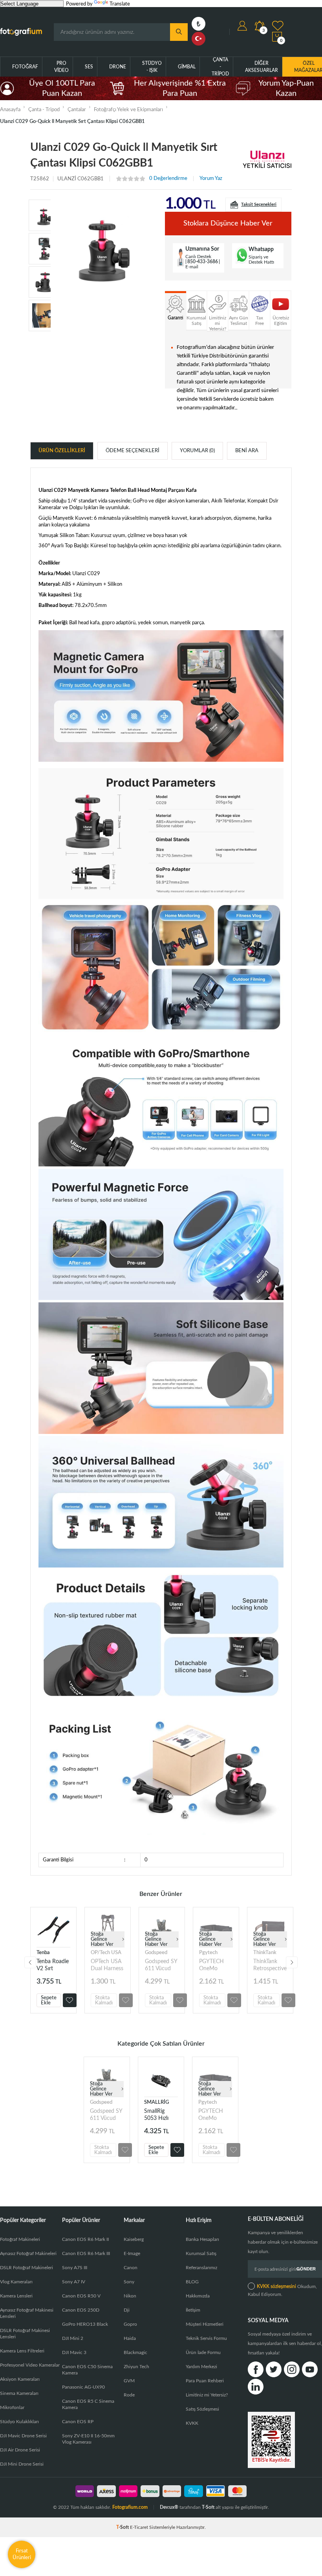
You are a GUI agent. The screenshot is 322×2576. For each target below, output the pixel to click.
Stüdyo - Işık (152, 67)
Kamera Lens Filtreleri (22, 2351)
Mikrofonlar (12, 2407)
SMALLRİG (156, 2102)
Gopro (130, 2324)
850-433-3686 (203, 262)
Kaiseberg (134, 2239)
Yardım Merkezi (201, 2367)
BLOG (192, 2282)
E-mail (192, 267)
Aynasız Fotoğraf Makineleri (28, 2253)
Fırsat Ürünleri (22, 2554)
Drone (118, 67)
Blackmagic (135, 2352)
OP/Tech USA (106, 1953)
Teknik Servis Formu (206, 2338)
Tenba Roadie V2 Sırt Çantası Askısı (53, 1965)
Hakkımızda (198, 2296)
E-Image (132, 2253)
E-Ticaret (139, 2527)
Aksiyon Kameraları (20, 2379)
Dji (127, 2310)
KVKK (192, 2423)
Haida (130, 2338)
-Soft (123, 2527)
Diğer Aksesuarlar (262, 67)
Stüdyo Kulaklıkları (19, 2422)
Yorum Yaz (211, 179)
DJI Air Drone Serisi (20, 2450)
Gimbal (187, 67)
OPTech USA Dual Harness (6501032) (107, 1965)
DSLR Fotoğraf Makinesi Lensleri (25, 2334)
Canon (131, 2268)
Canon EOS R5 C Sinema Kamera (88, 2404)
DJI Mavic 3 (74, 2352)
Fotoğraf (25, 67)
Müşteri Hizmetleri (205, 2324)
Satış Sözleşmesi (202, 2409)
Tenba (43, 1953)
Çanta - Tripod (220, 67)
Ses (89, 67)
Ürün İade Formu (203, 2352)
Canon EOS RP (78, 2422)
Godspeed (156, 1953)
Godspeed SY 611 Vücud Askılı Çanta (161, 1965)
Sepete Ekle (49, 2000)
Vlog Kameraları (16, 2282)
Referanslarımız (201, 2268)
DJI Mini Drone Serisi (22, 2464)
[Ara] (179, 32)
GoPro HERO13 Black (85, 2324)
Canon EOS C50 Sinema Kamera (87, 2370)
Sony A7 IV (74, 2282)
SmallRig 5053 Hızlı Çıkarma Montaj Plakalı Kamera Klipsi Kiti (161, 2115)
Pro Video (61, 67)
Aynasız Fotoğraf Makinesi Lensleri (27, 2313)
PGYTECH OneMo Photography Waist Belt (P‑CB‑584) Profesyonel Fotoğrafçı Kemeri (215, 1965)
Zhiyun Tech (136, 2367)
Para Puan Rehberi (205, 2381)
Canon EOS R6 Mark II (85, 2239)
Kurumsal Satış (201, 2253)
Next (292, 1962)
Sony (129, 2282)
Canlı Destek (198, 257)
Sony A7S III (75, 2268)
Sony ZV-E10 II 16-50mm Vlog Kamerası (88, 2439)
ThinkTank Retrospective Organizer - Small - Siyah (270, 1965)
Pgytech (208, 1953)
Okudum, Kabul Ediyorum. (282, 2290)
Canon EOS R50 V (81, 2296)
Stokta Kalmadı (104, 2000)
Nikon (130, 2296)
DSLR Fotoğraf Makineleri (27, 2268)
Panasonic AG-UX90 (83, 2387)
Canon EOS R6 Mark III (86, 2253)
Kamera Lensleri (16, 2296)
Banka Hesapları (202, 2239)
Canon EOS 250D (81, 2310)
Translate (120, 4)
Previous (30, 1962)
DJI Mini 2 (73, 2338)
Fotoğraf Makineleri (20, 2239)
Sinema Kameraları (19, 2393)
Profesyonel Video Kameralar (30, 2365)
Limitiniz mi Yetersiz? (207, 2395)
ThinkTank (265, 1953)
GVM (129, 2381)
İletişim (193, 2310)
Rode (129, 2395)
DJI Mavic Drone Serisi (23, 2436)
